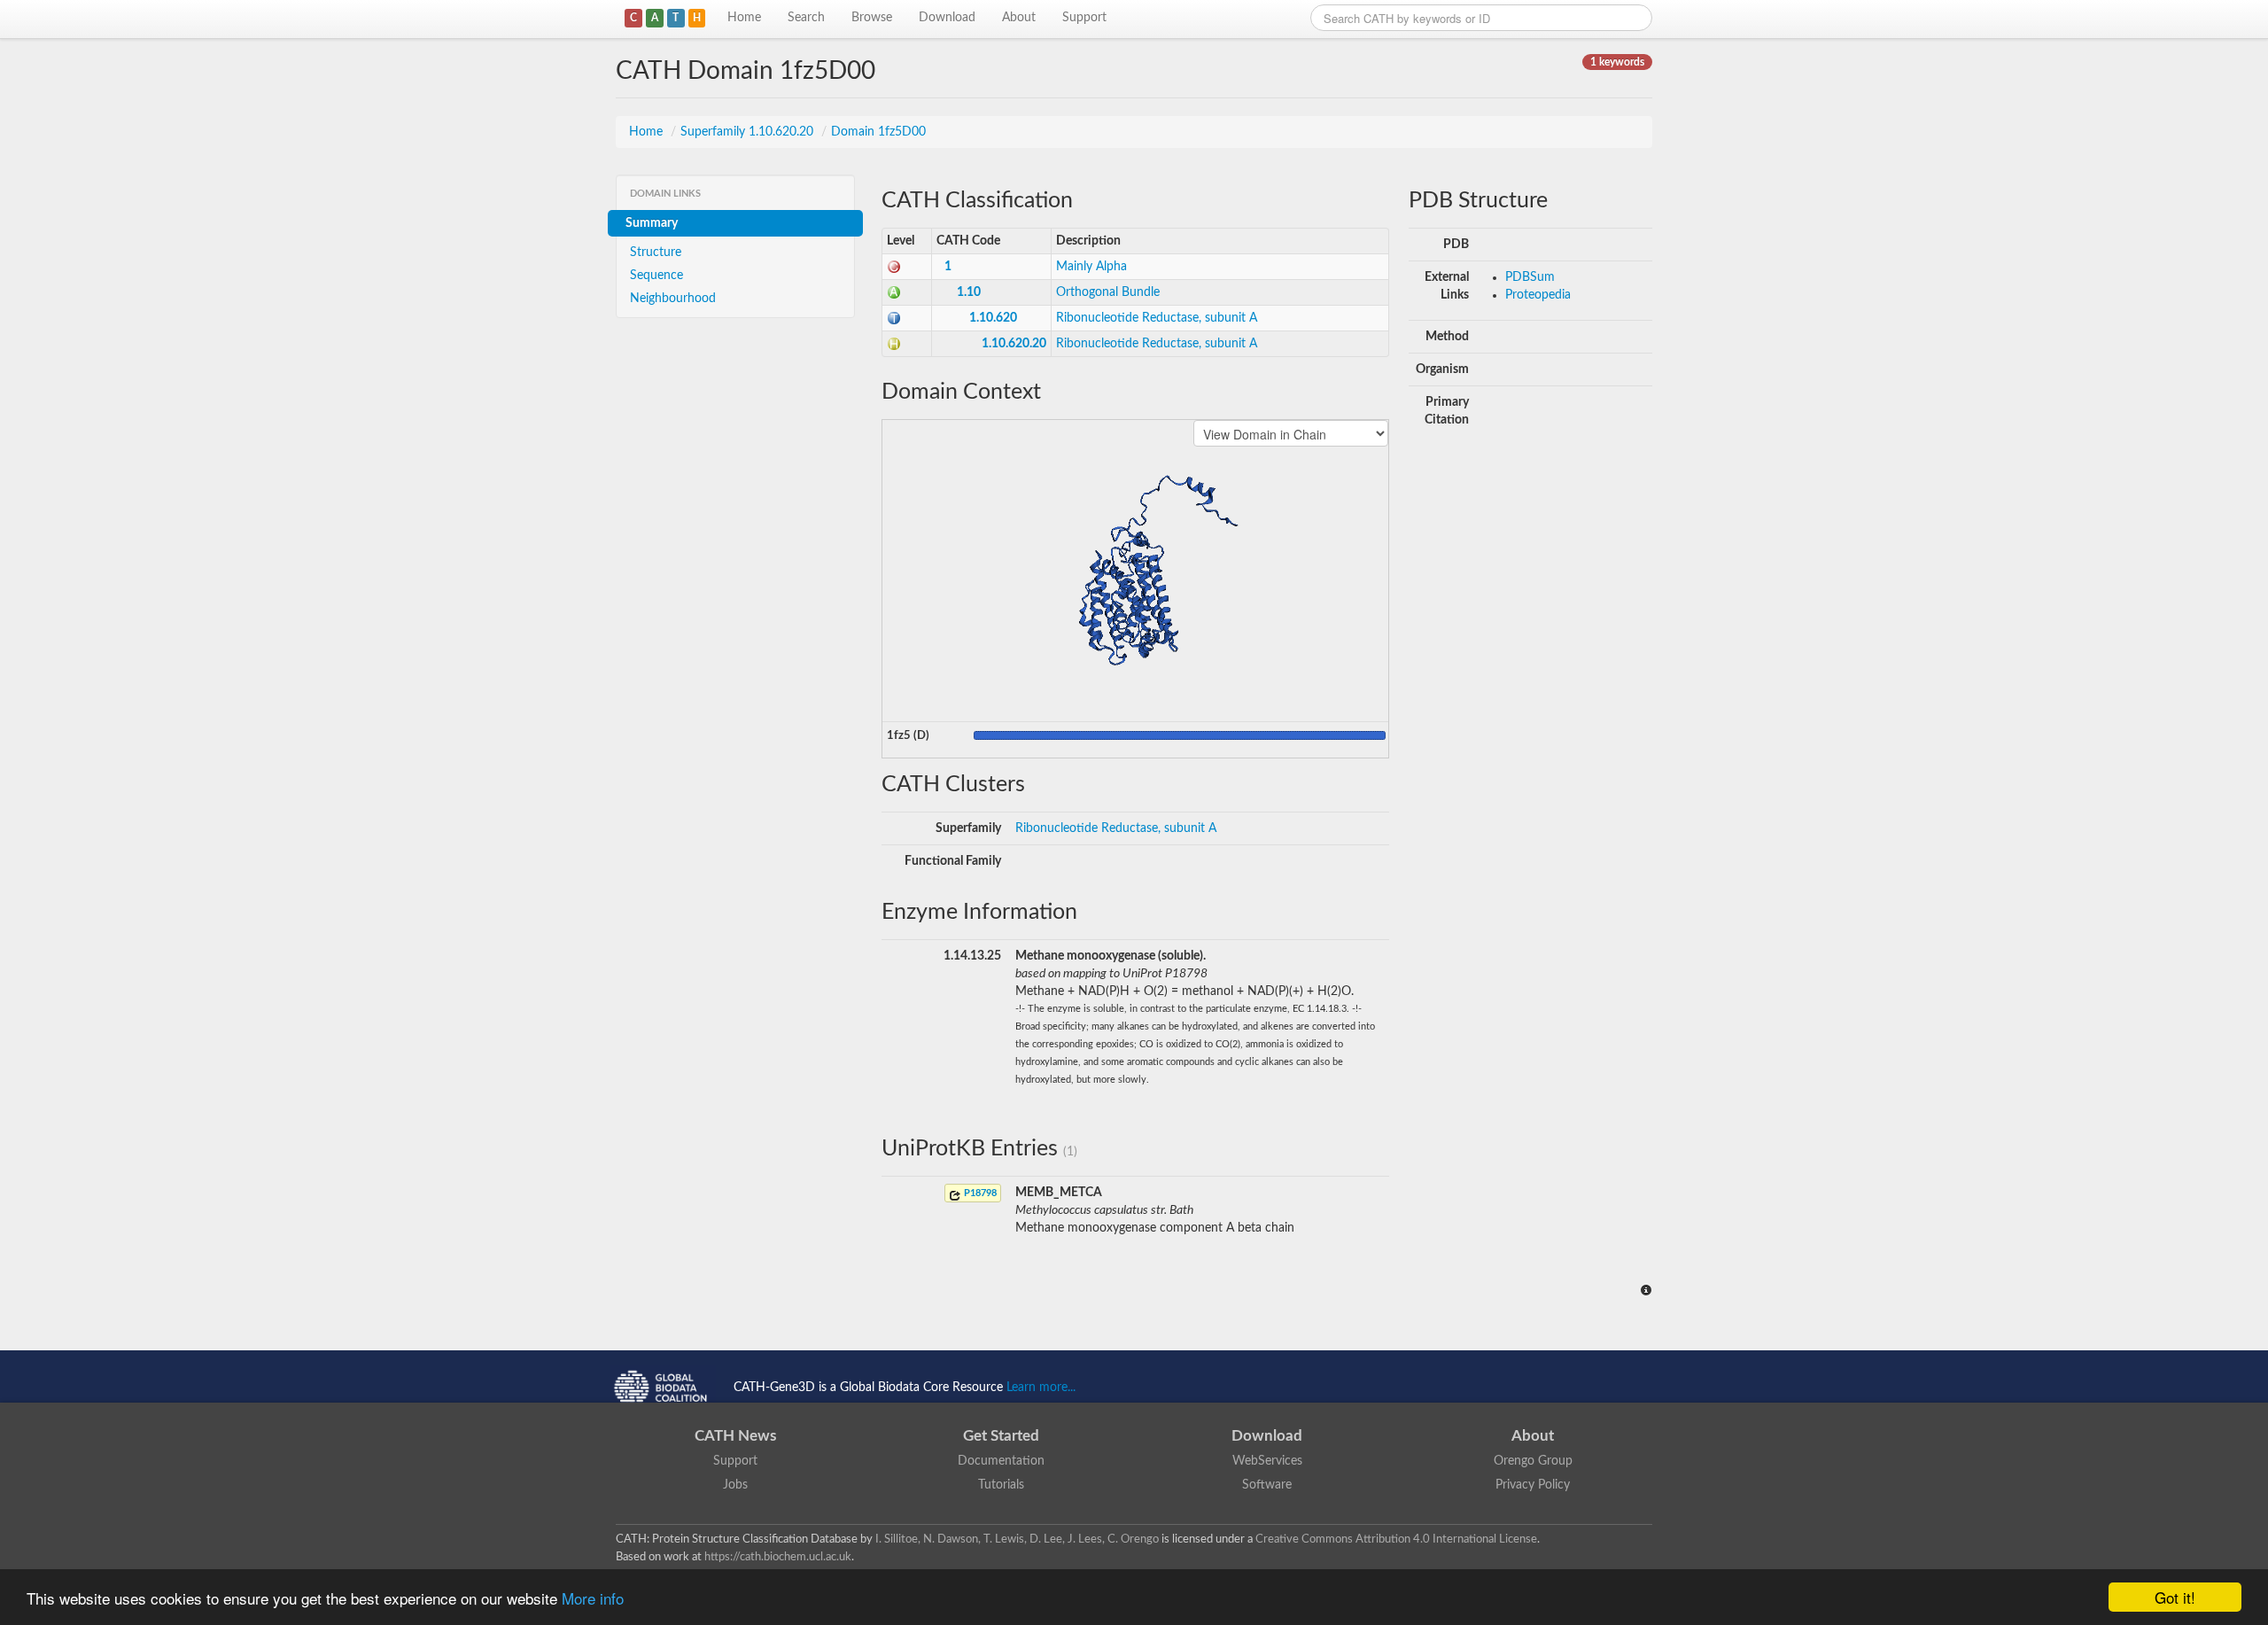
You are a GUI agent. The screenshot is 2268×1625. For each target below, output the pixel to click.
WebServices (1267, 1461)
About (1019, 18)
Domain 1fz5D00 (878, 132)
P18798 (979, 1193)
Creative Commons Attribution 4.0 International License (1396, 1539)
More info (593, 1598)
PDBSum (1530, 277)
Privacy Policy (1533, 1485)
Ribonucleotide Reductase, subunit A (1157, 318)
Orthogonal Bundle (1108, 292)
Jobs (735, 1485)
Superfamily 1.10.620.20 (749, 132)
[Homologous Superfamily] (894, 344)
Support (1084, 18)
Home (744, 18)
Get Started (1001, 1436)
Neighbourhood (673, 299)
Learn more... (1041, 1388)
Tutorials (1001, 1485)
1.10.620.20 (1014, 344)
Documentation (1001, 1461)
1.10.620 (993, 318)
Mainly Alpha (1091, 267)
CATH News (735, 1436)
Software (1267, 1485)
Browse (872, 18)
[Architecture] (894, 292)
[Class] (894, 267)
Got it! (2175, 1597)
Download (947, 18)
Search (806, 18)
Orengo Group (1533, 1461)
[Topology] (894, 318)
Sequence (656, 276)
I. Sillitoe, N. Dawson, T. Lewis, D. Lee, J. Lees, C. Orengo (1017, 1539)
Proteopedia (1538, 295)
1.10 (969, 292)
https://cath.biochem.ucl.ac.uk (778, 1557)
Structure (656, 253)
